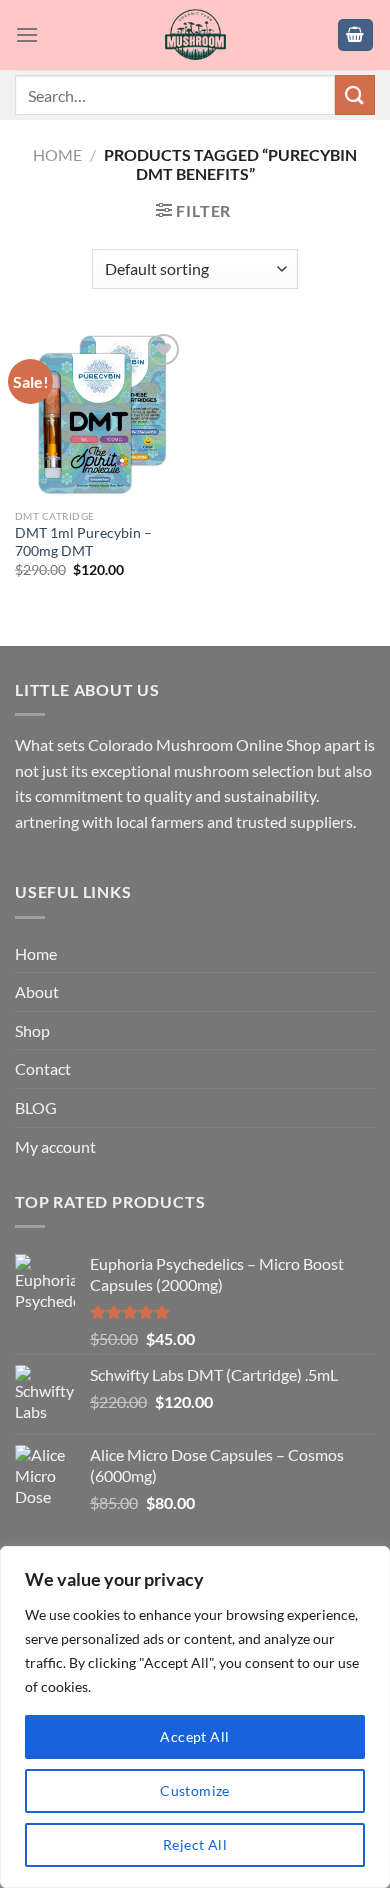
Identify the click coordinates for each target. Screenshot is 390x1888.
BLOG (36, 1107)
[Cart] (356, 35)
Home (57, 154)
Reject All (195, 1844)
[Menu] (27, 34)
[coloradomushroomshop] (195, 35)
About (37, 991)
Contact (43, 1068)
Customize (195, 1790)
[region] (195, 1717)
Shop (32, 1030)
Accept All (194, 1736)
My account (55, 1146)
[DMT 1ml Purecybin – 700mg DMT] (100, 414)
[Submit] (355, 94)
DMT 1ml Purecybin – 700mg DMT (83, 542)
